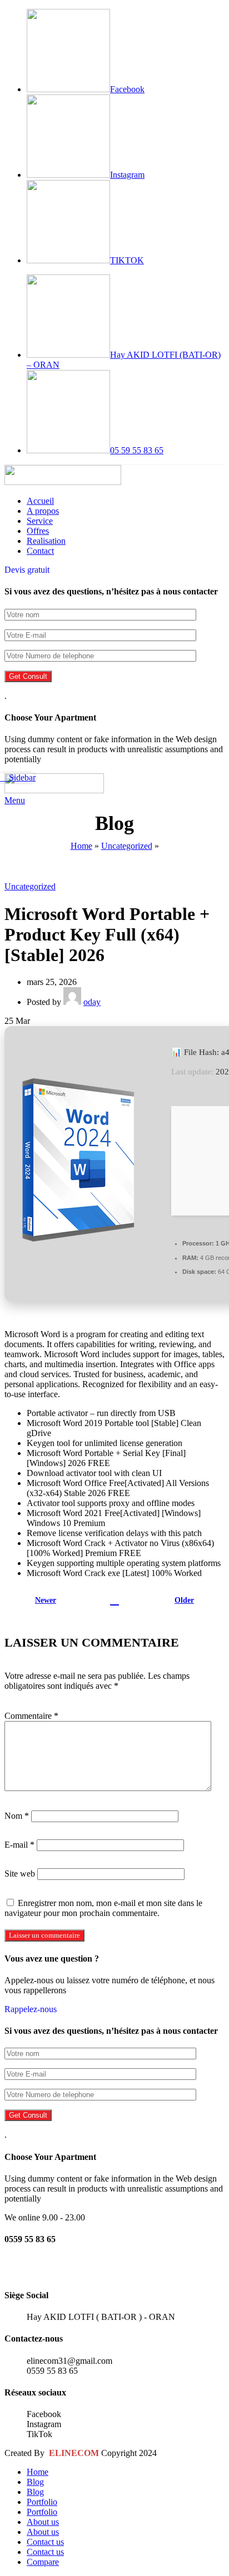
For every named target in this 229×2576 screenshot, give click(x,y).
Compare (43, 2562)
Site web (20, 1874)
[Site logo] (63, 482)
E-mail (19, 1845)
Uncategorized (127, 846)
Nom (17, 1816)
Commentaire (31, 1716)
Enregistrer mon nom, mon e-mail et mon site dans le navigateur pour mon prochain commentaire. (103, 1908)
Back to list (114, 1600)
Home (81, 846)
